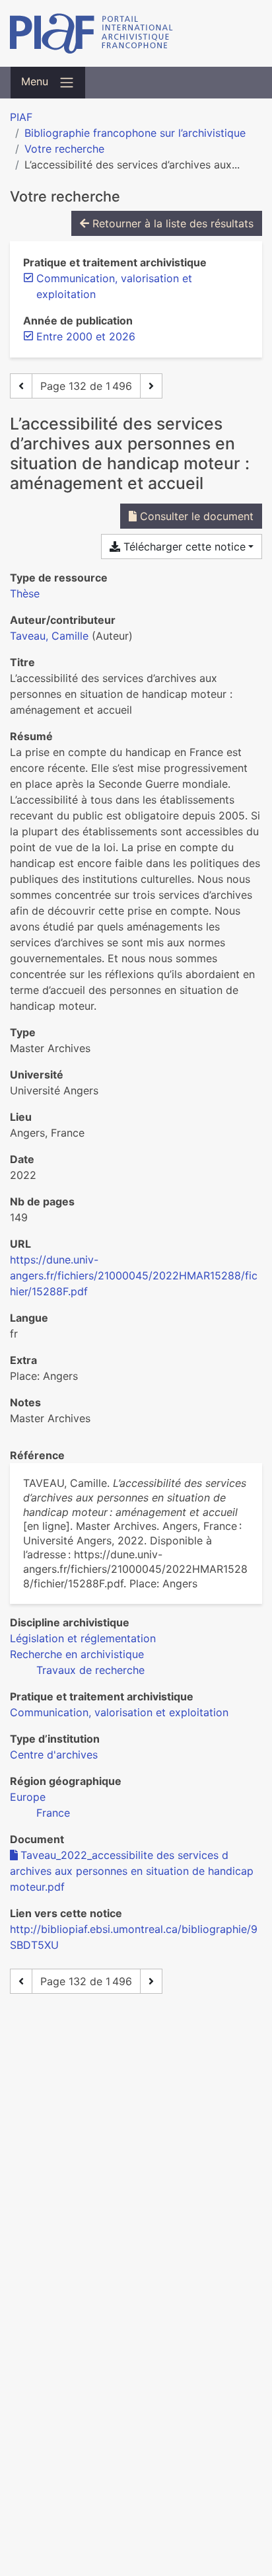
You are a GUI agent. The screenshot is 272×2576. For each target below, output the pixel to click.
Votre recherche (64, 149)
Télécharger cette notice (183, 547)
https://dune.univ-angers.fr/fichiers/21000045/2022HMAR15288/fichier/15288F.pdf (134, 1275)
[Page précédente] (21, 386)
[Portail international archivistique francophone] (136, 33)
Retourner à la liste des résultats (171, 223)
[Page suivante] (151, 386)
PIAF (21, 117)
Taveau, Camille (49, 636)
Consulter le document (195, 516)
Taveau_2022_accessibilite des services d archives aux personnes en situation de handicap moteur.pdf (132, 1871)
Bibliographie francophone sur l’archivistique (135, 133)
